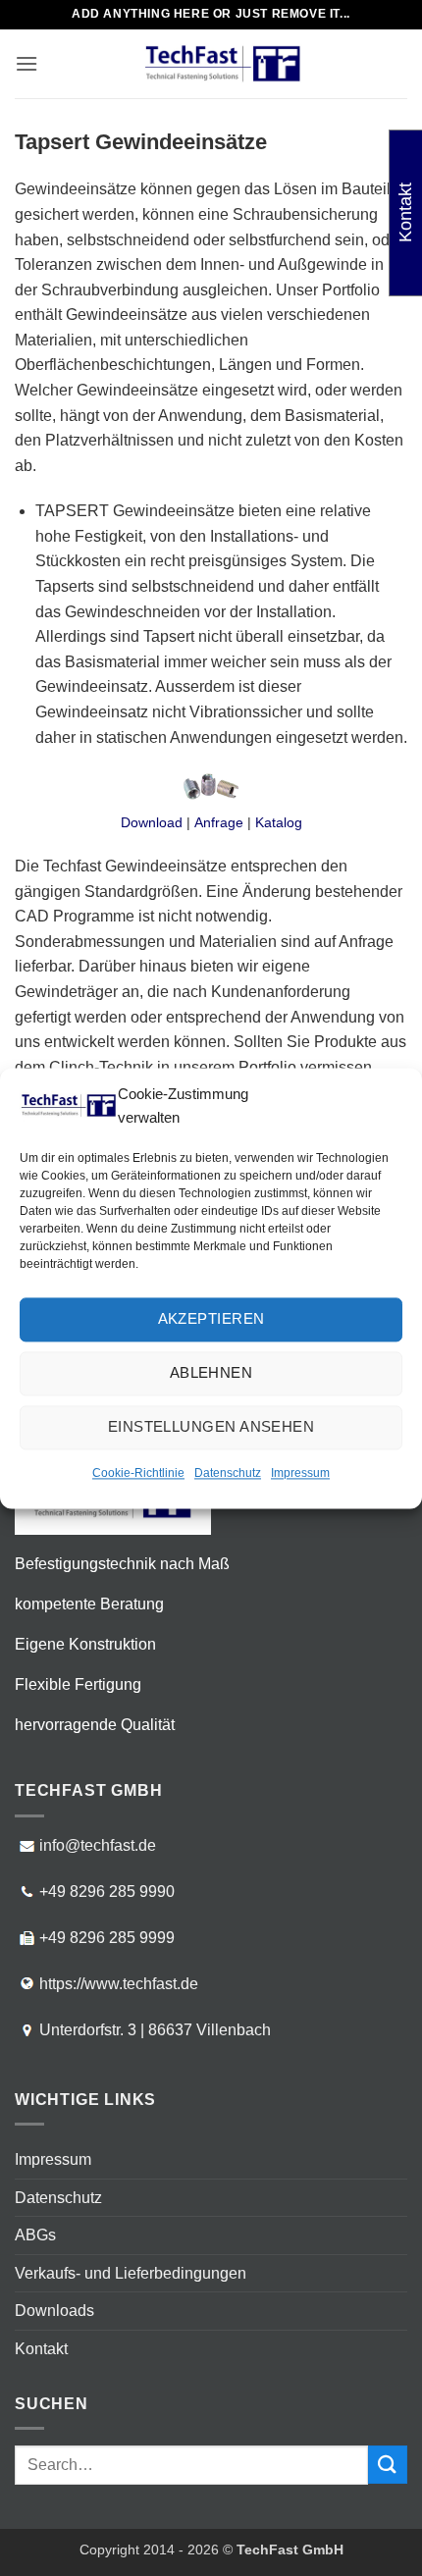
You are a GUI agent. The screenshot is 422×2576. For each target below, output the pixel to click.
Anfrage (219, 823)
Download (152, 823)
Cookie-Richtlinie (138, 1473)
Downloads (54, 2311)
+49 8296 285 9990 (107, 1892)
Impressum (300, 1473)
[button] (26, 63)
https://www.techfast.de (119, 1984)
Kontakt (41, 2349)
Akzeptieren (211, 1318)
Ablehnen (211, 1372)
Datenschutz (228, 1473)
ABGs (35, 2235)
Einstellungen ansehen (211, 1426)
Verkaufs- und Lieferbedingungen (131, 2273)
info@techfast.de (98, 1845)
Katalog (279, 823)
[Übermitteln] (388, 2465)
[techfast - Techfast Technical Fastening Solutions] (223, 64)
